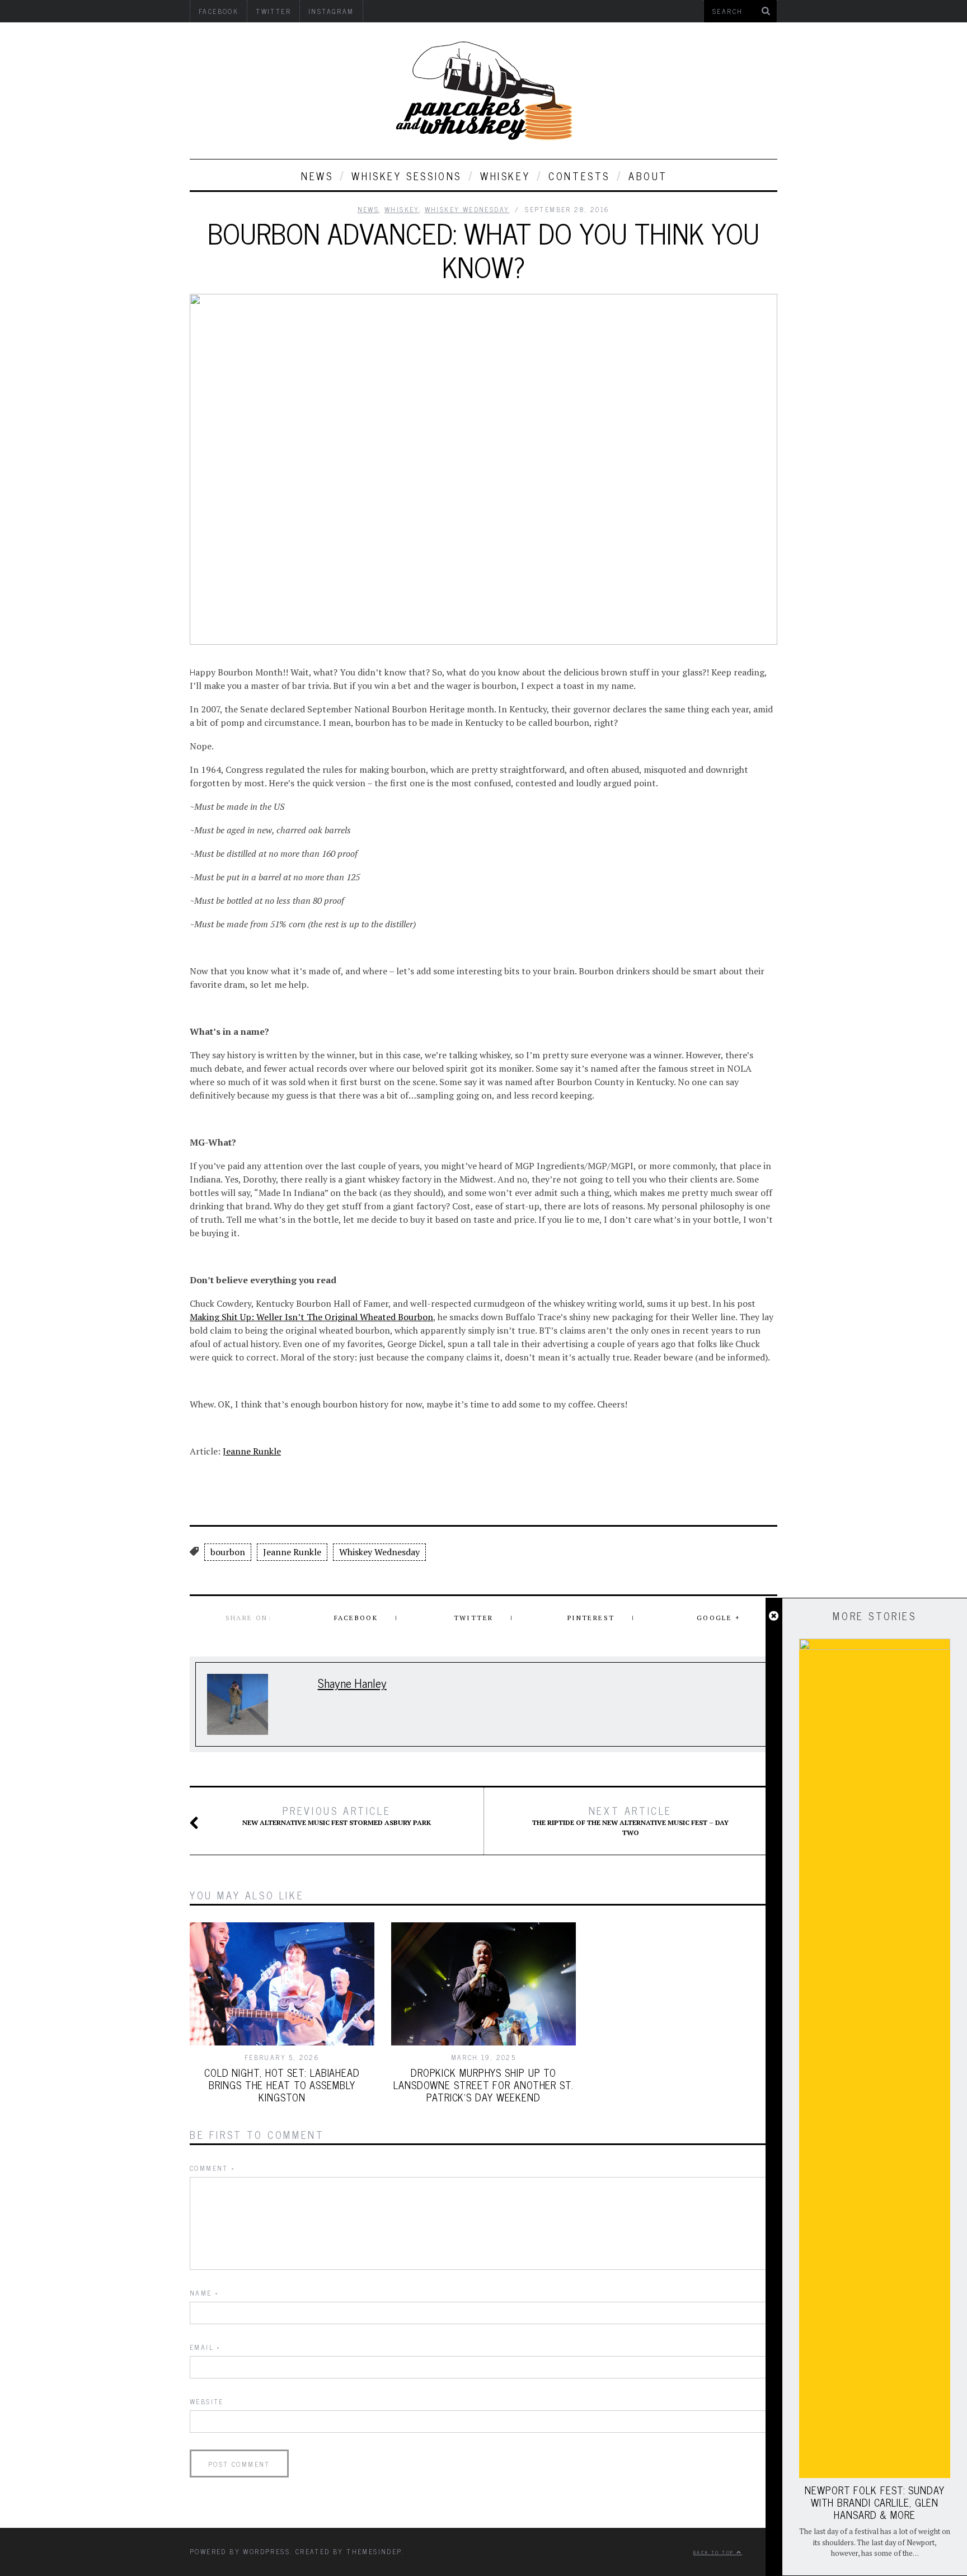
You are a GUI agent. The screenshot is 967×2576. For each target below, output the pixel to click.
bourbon (228, 1552)
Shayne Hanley (352, 1683)
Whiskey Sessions (407, 176)
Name (204, 2293)
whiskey (505, 176)
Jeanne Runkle (252, 1451)
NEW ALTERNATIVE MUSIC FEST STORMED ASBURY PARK (337, 1815)
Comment (213, 2168)
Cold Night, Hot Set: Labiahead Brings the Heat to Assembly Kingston (282, 2085)
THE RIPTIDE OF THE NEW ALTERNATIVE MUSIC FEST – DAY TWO (630, 1820)
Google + (719, 1618)
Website (207, 2401)
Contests (579, 176)
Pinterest (591, 1618)
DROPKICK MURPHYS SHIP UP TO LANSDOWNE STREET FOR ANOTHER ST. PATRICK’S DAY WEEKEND (483, 2085)
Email (205, 2347)
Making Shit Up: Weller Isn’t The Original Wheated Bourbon (311, 1317)
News (317, 176)
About (648, 176)
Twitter (474, 1618)
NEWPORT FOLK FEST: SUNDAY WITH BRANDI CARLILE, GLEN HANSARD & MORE (875, 2502)
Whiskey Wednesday (467, 209)
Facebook (356, 1618)
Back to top (715, 2552)
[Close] (774, 1616)
